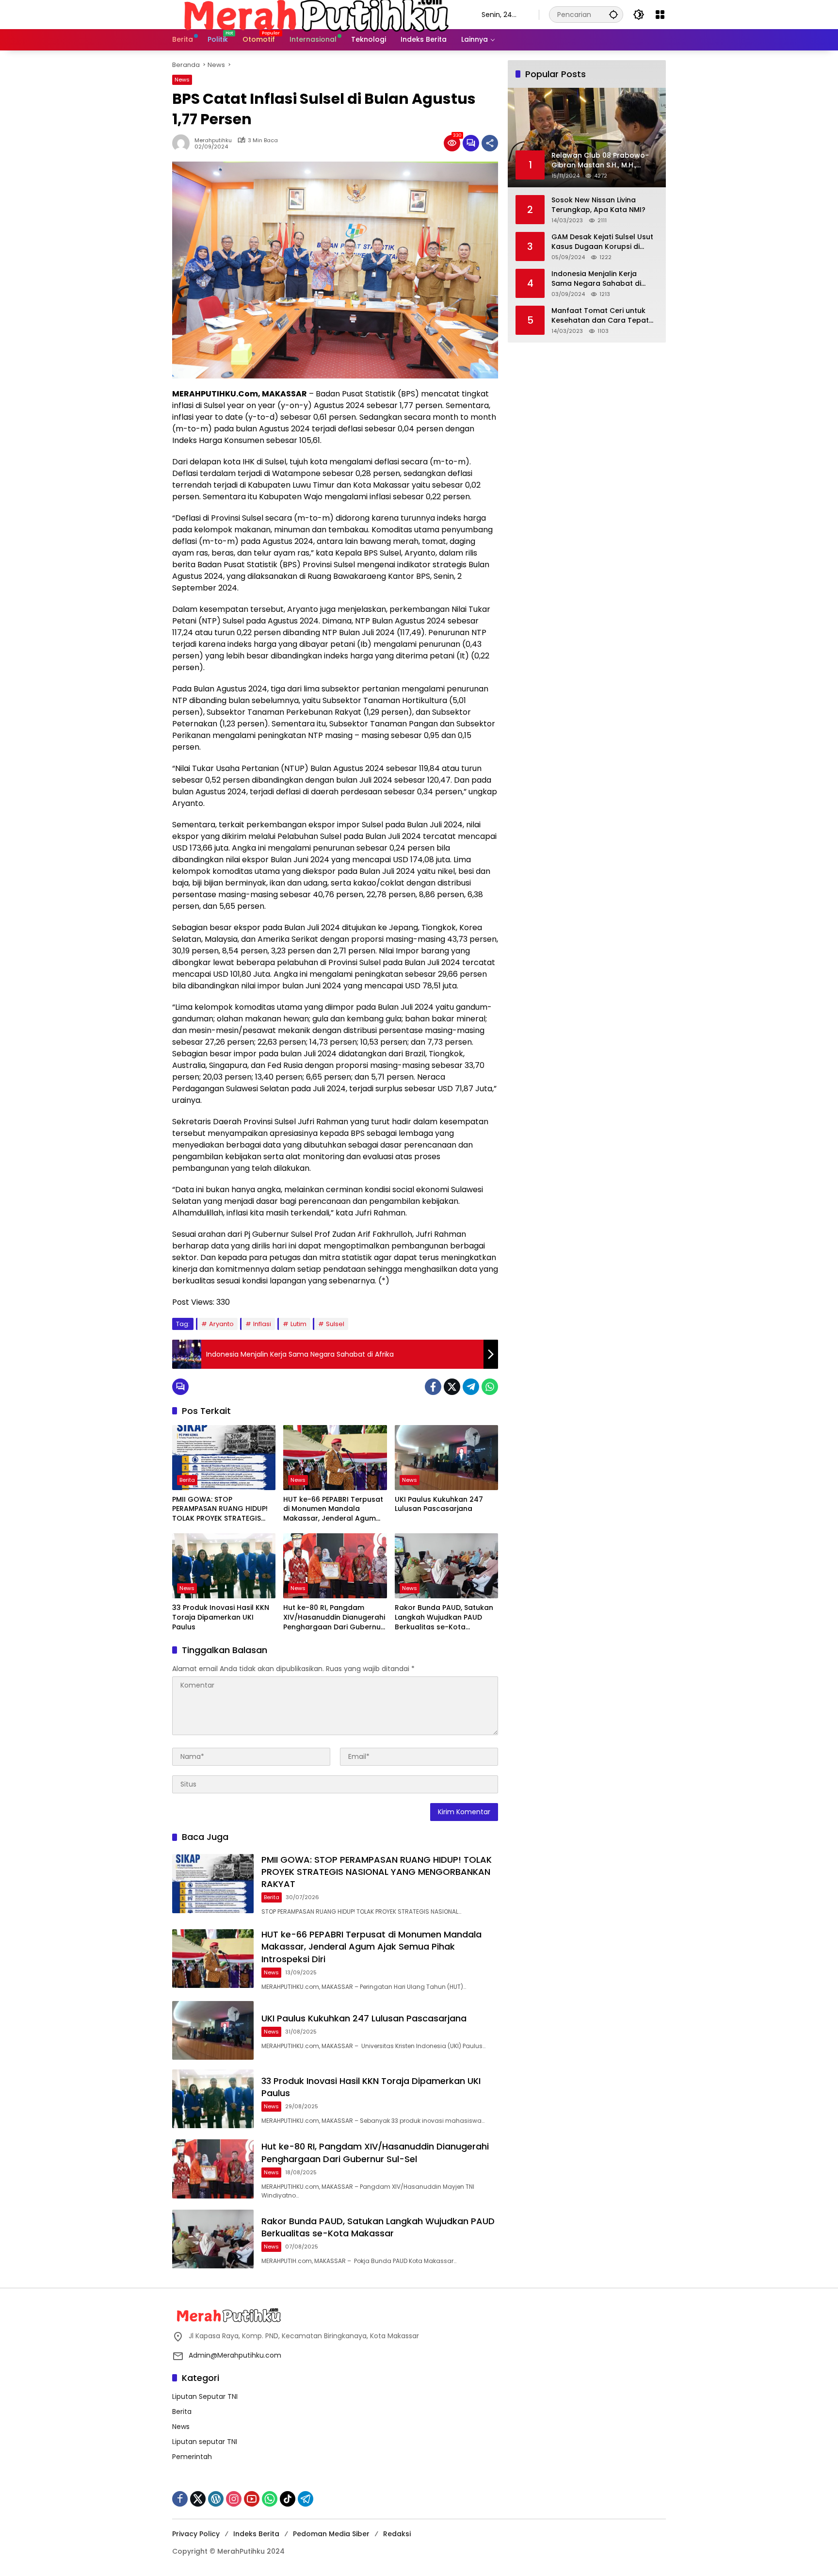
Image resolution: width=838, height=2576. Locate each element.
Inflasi (262, 1324)
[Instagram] (234, 2499)
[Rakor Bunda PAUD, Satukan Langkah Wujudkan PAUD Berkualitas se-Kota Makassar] (446, 1566)
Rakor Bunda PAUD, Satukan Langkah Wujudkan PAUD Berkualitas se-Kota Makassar (444, 1617)
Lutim (298, 1324)
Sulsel (335, 1324)
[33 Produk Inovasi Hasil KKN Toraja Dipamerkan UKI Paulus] (224, 1566)
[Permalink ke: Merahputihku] (183, 143)
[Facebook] (433, 1387)
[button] (613, 14)
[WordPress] (216, 2499)
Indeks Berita (256, 2534)
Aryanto (221, 1324)
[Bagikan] (490, 143)
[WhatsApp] (490, 1387)
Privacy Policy (196, 2534)
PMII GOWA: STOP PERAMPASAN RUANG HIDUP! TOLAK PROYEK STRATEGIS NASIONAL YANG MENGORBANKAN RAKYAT (220, 1509)
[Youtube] (252, 2499)
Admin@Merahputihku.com (235, 2355)
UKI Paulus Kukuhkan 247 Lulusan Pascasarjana (439, 1504)
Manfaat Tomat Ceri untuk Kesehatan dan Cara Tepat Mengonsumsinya (600, 316)
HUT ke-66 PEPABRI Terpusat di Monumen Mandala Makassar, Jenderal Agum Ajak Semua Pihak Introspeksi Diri (335, 1509)
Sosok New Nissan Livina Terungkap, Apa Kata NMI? (598, 205)
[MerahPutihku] (317, 14)
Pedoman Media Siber (331, 2534)
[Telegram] (471, 1387)
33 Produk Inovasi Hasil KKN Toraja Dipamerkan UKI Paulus (221, 1617)
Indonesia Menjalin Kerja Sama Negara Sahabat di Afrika (596, 279)
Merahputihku (213, 140)
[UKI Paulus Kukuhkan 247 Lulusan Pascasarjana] (446, 1458)
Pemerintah (192, 2457)
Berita (187, 1480)
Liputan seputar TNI (205, 2442)
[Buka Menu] (660, 15)
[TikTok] (288, 2499)
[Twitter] (452, 1387)
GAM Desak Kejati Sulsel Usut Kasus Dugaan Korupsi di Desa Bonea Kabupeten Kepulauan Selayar (602, 242)
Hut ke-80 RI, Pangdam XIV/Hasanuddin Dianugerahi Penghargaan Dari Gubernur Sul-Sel (334, 1617)
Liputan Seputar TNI (205, 2396)
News (182, 80)
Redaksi (397, 2534)
